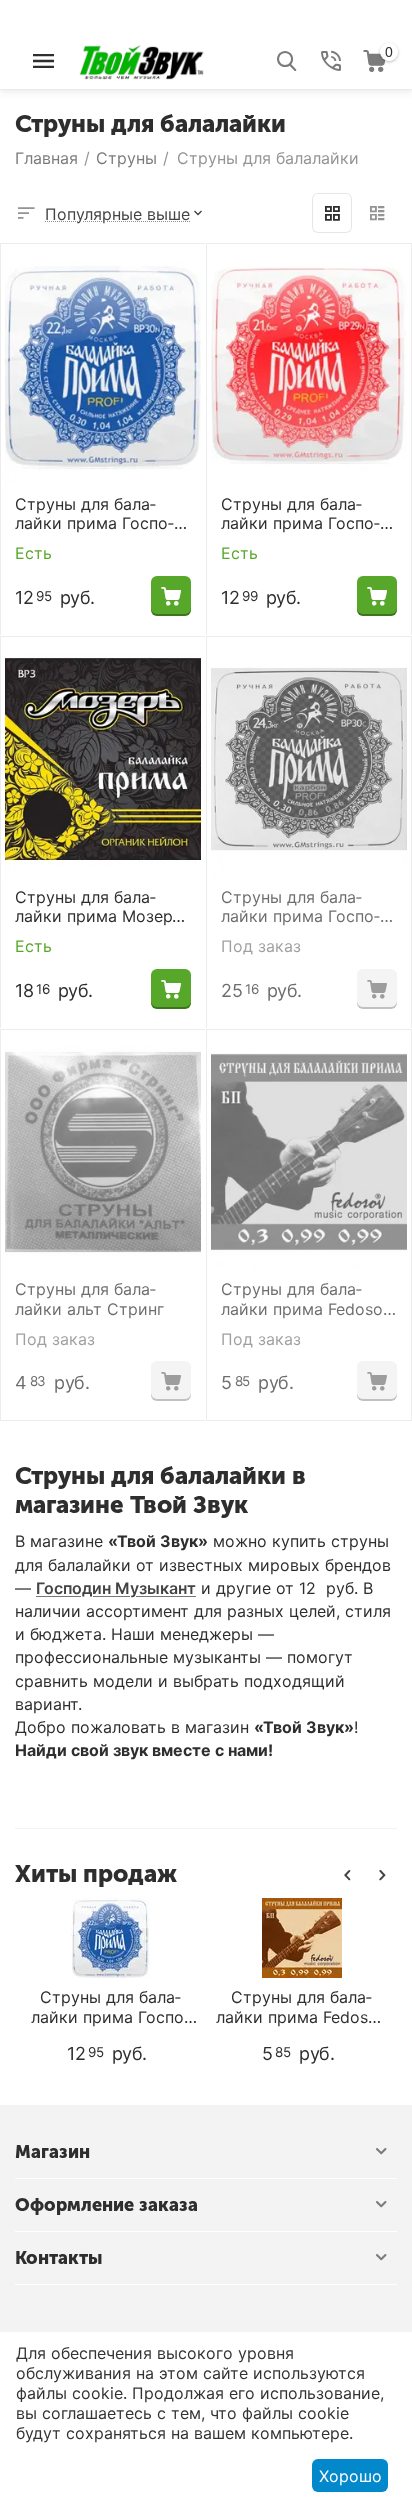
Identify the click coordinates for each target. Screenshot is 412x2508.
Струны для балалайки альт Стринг (89, 1299)
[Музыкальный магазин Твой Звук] (141, 59)
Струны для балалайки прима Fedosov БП (306, 1299)
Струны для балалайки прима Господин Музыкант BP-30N (102, 514)
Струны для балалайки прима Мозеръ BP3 (98, 907)
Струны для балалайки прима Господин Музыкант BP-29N (308, 514)
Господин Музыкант (116, 1588)
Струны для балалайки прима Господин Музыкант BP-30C (308, 907)
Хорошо (350, 2476)
